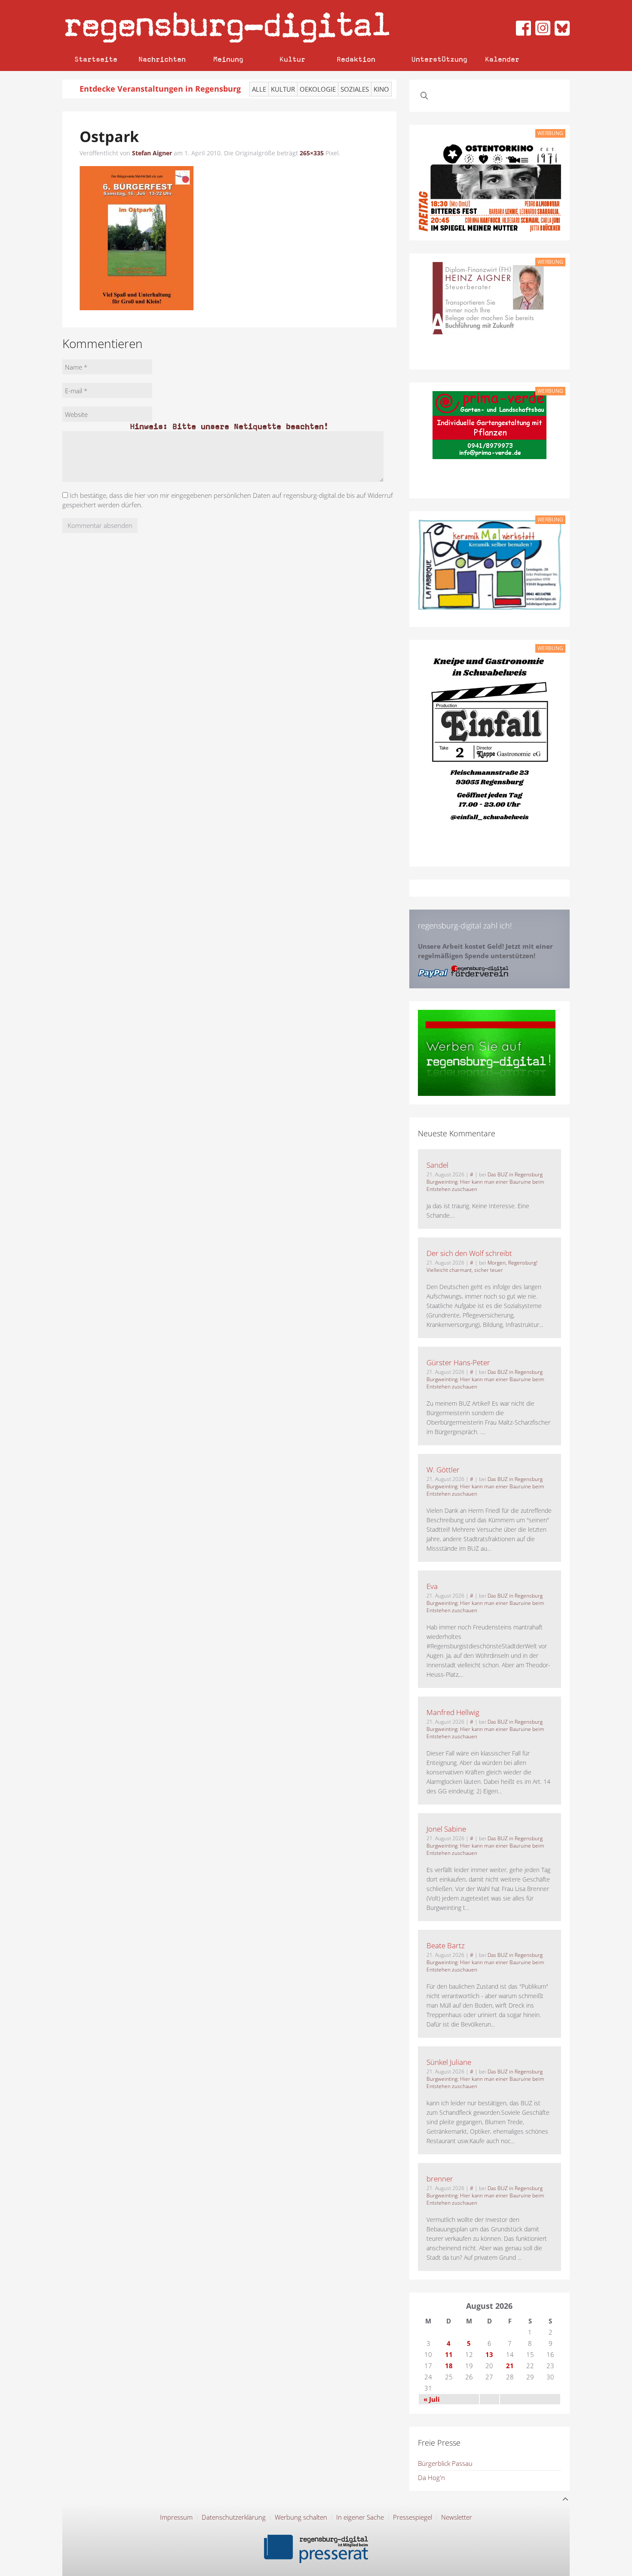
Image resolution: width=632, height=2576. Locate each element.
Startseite (96, 59)
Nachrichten (162, 59)
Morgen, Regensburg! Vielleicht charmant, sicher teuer (482, 1266)
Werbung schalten (301, 2517)
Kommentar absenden (100, 525)
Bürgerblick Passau (445, 2463)
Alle (259, 89)
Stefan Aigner (152, 153)
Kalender (502, 59)
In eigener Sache (360, 2517)
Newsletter (457, 2517)
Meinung (228, 59)
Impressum (176, 2517)
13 (489, 2354)
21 (510, 2366)
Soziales (355, 89)
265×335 (312, 153)
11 (449, 2354)
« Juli (432, 2399)
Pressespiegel (413, 2517)
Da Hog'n (431, 2477)
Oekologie (318, 89)
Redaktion (356, 59)
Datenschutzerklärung (234, 2517)
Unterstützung (439, 59)
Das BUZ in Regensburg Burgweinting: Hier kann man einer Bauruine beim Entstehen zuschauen (485, 1182)
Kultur (292, 59)
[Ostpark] (137, 238)
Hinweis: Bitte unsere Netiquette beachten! (229, 426)
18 (449, 2366)
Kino (381, 89)
